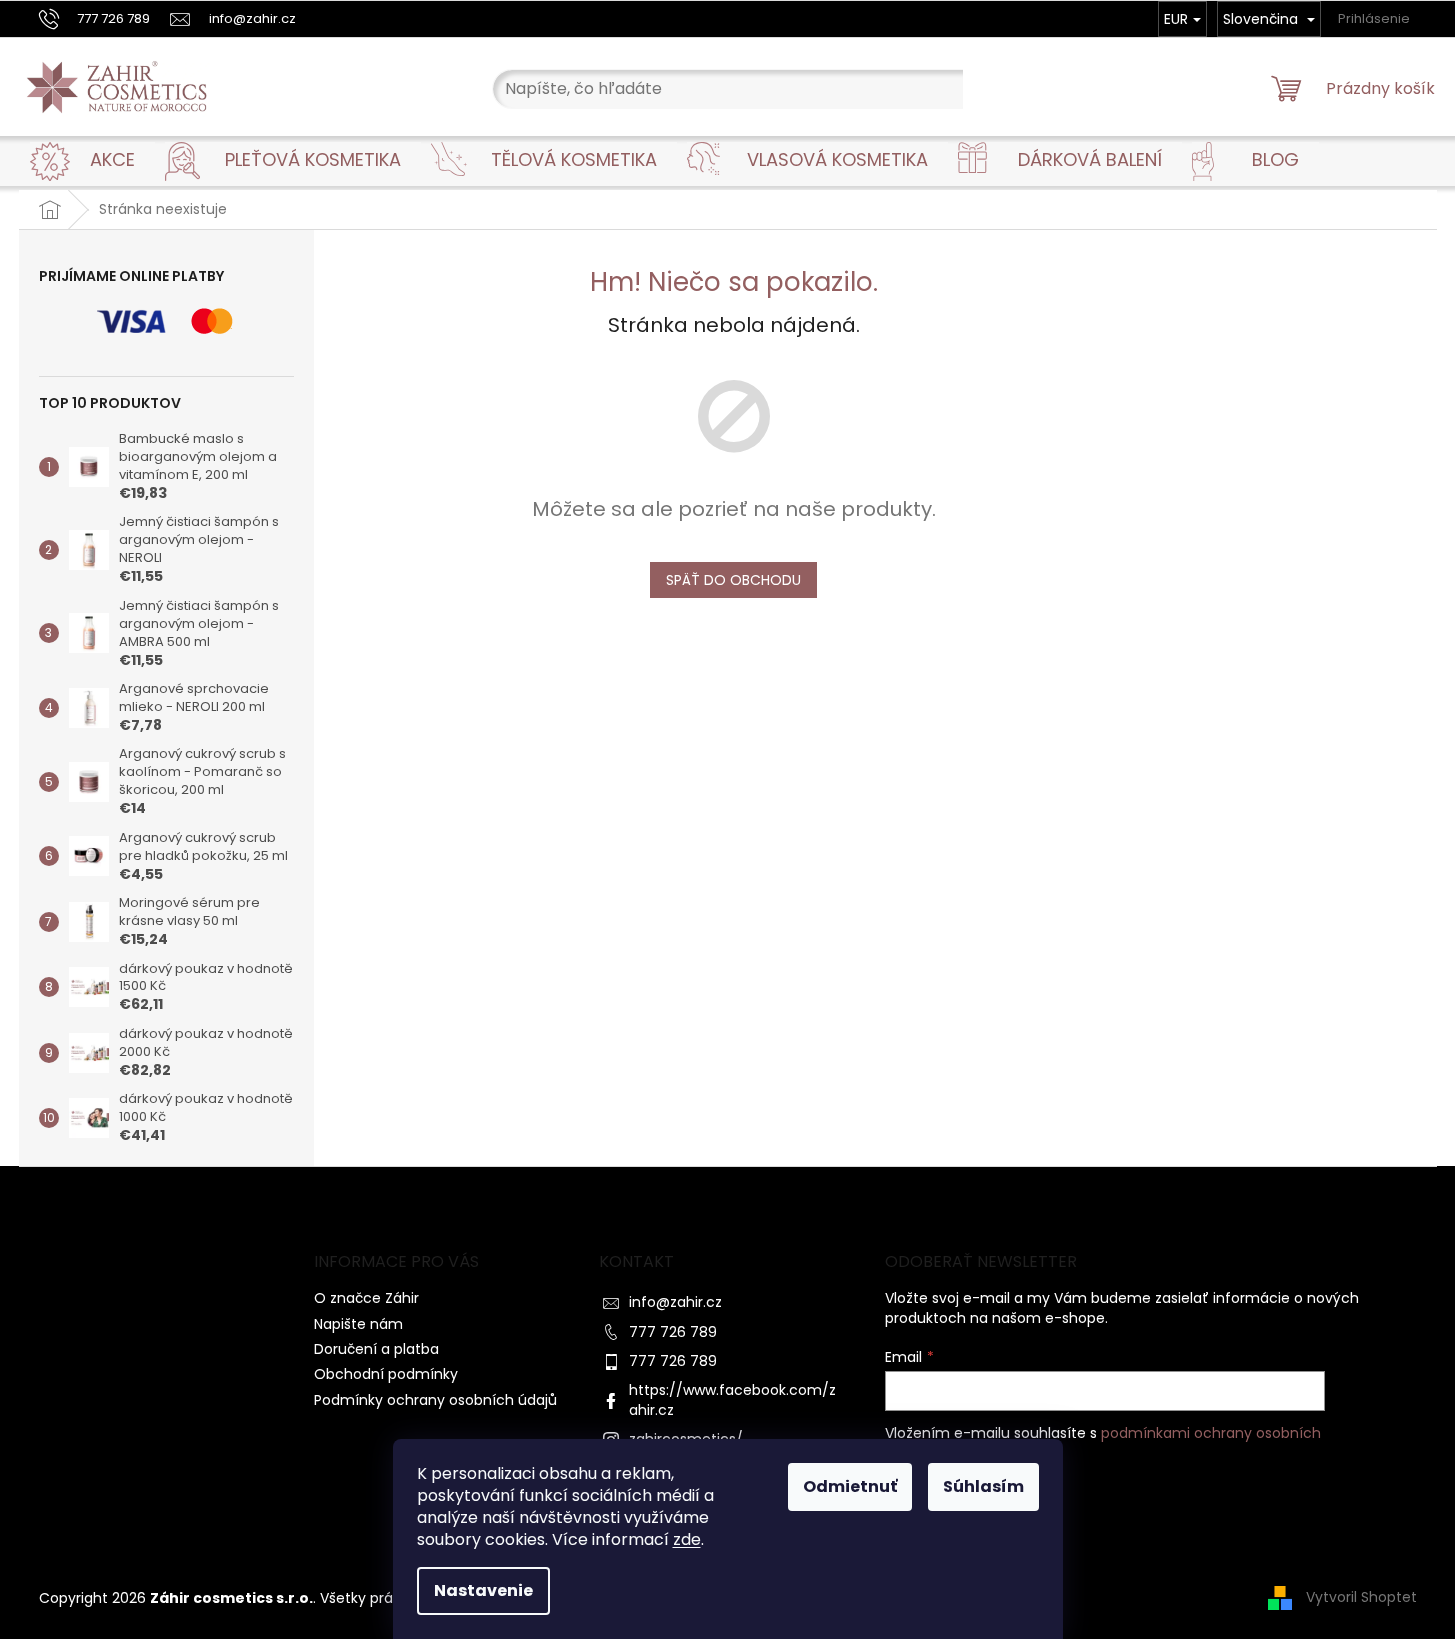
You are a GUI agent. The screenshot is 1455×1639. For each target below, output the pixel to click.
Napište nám (358, 1324)
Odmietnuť (850, 1486)
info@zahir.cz (675, 1302)
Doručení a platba (376, 1349)
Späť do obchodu (733, 580)
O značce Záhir (366, 1298)
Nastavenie (483, 1590)
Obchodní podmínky (386, 1374)
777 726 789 (673, 1332)
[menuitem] (112, 160)
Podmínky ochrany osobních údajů (435, 1400)
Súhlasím (983, 1486)
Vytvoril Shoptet (1361, 1597)
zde (687, 1539)
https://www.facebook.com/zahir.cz (732, 1399)
